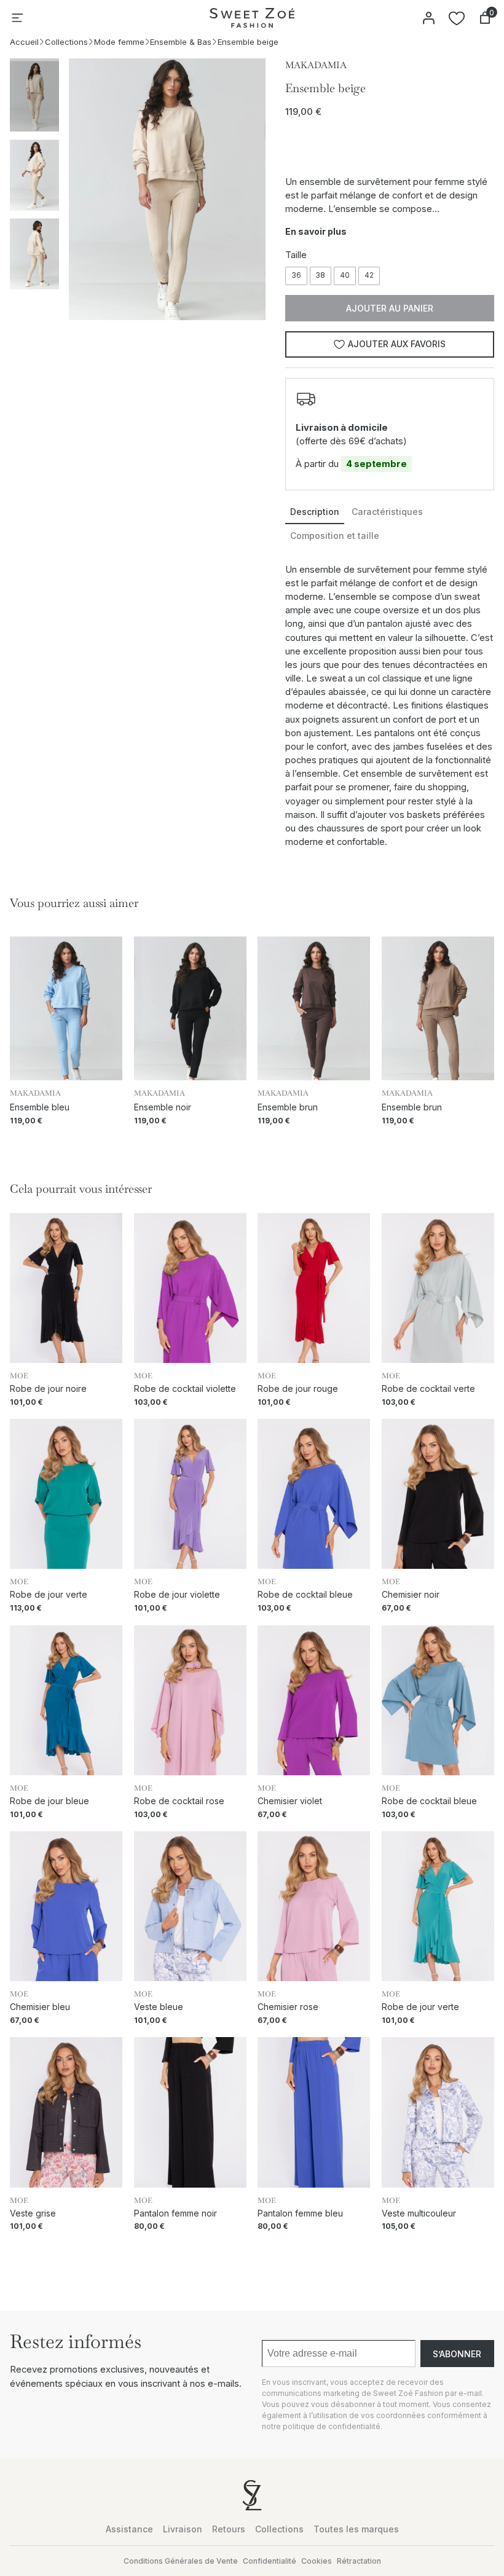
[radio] (296, 276)
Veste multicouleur (419, 2213)
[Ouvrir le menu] (17, 18)
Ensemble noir (163, 1107)
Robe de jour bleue (49, 1801)
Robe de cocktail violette (185, 1389)
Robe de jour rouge (298, 1389)
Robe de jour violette (177, 1595)
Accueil (24, 42)
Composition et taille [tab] (335, 536)
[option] (34, 174)
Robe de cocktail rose (179, 1801)
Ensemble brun (288, 1107)
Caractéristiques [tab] (387, 512)
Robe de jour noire (48, 1389)
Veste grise (33, 2213)
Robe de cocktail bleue (305, 1595)
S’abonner (457, 2354)
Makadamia (316, 65)
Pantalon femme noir (175, 2213)
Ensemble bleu (40, 1107)
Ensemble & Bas (181, 42)
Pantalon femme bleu (300, 2213)
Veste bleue (159, 2007)
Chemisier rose (288, 2007)
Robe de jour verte (49, 1595)
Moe (19, 1376)
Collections (66, 42)
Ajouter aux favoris (397, 344)
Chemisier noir (411, 1595)
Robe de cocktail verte (428, 1389)
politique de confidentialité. (333, 2426)
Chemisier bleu (40, 2007)
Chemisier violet (290, 1801)
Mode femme (119, 42)
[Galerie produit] (167, 189)
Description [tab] (315, 512)
